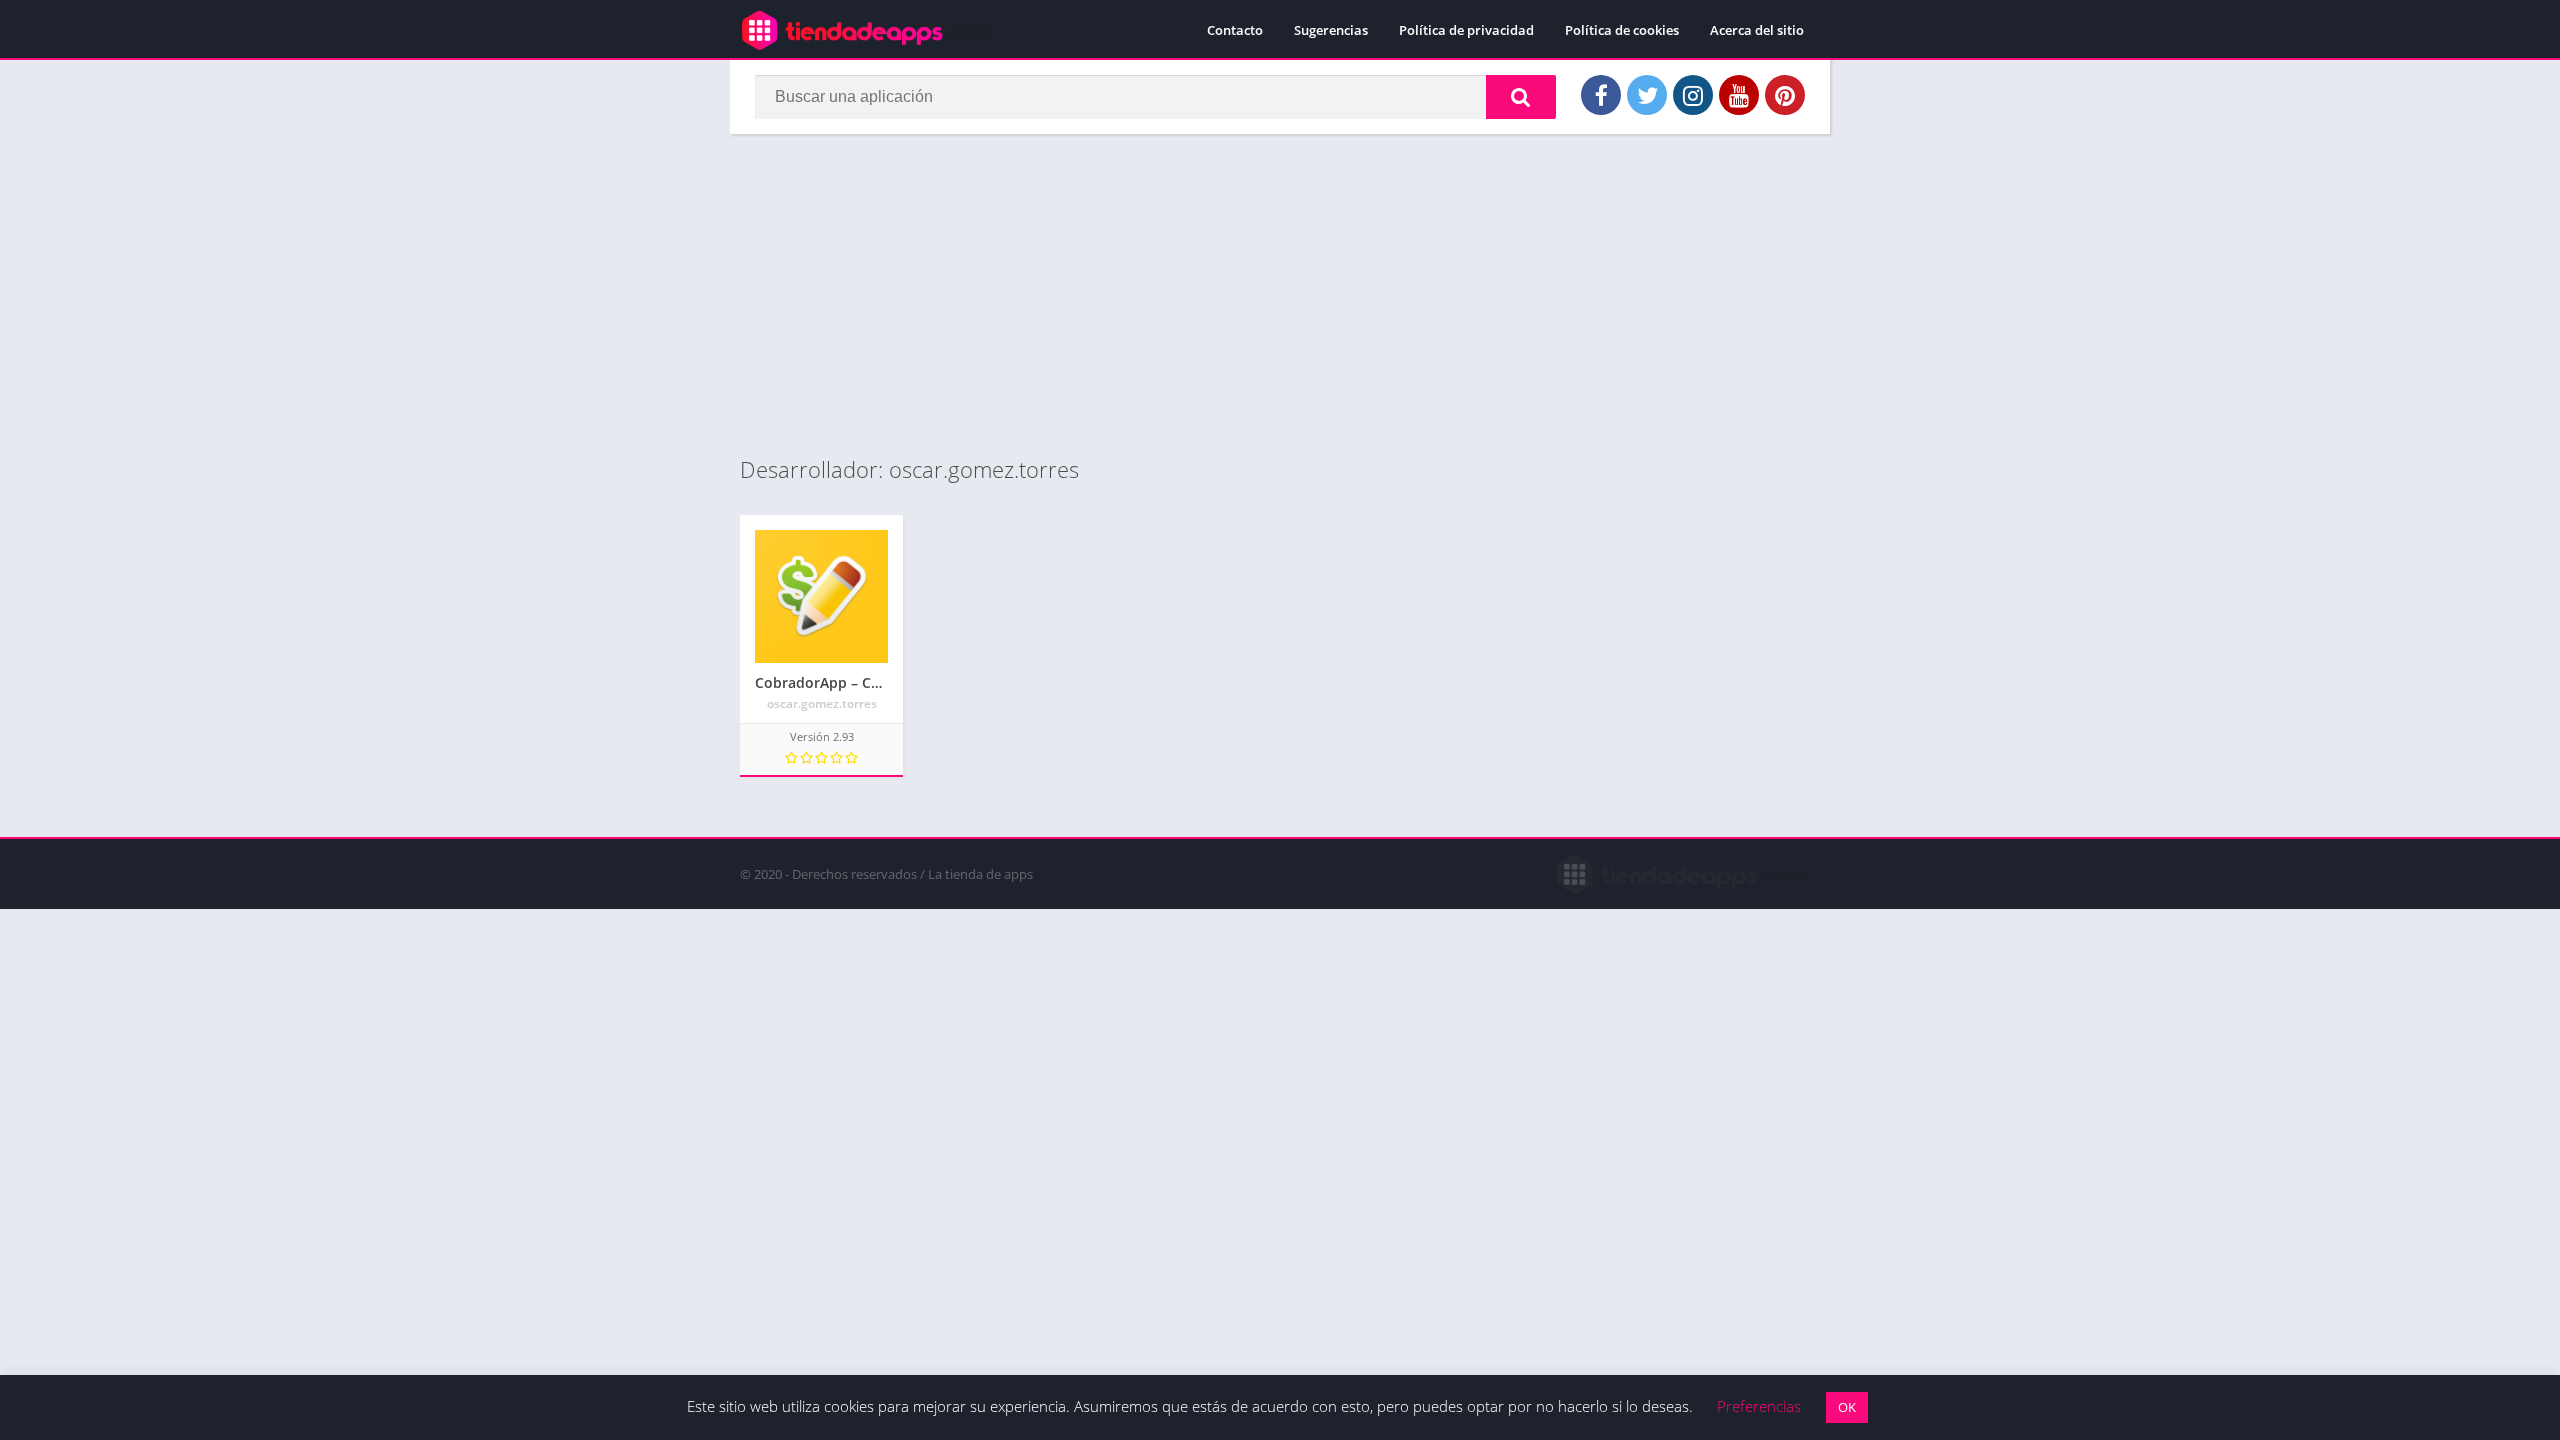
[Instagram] (1693, 95)
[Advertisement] (1280, 294)
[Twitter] (1647, 95)
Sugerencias (1331, 30)
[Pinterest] (1785, 95)
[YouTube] (1739, 95)
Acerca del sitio (1757, 30)
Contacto (1235, 30)
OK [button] (1847, 1407)
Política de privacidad (1466, 30)
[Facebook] (1601, 95)
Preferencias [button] (1759, 1406)
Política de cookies (1622, 30)
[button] (1521, 97)
